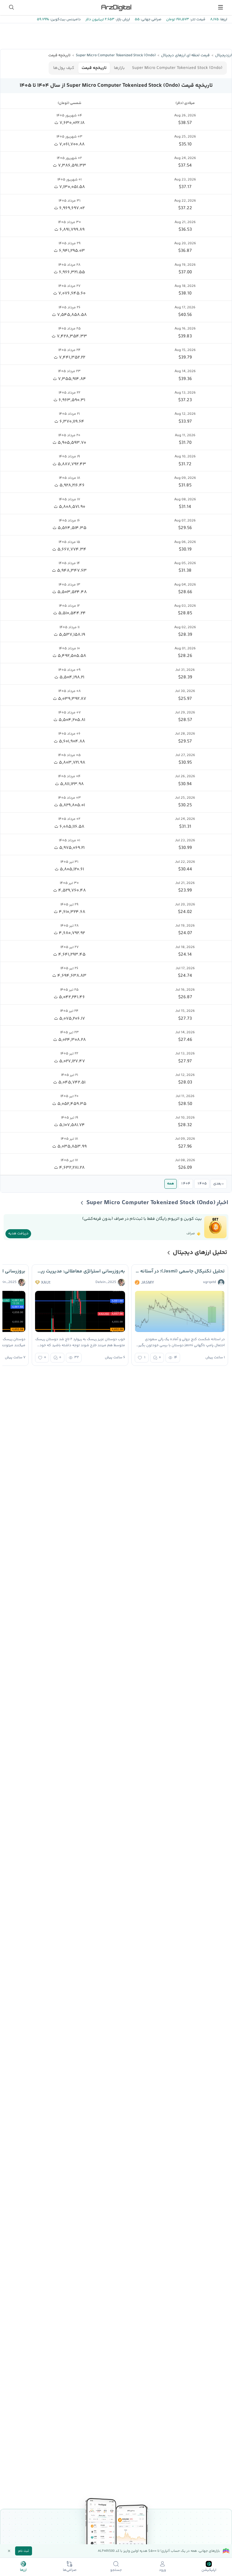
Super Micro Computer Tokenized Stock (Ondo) (177, 68)
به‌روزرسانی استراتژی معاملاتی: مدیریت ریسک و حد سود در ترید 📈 (80, 1271)
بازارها (119, 68)
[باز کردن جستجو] (11, 7)
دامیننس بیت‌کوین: (65, 19)
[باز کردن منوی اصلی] (221, 7)
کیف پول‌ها (64, 68)
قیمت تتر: (197, 19)
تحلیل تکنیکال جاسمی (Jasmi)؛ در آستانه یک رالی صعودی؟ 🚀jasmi (180, 1271)
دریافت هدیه (18, 1234)
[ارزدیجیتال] (116, 7)
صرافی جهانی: (150, 19)
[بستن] (9, 2551)
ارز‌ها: (223, 19)
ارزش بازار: (122, 19)
